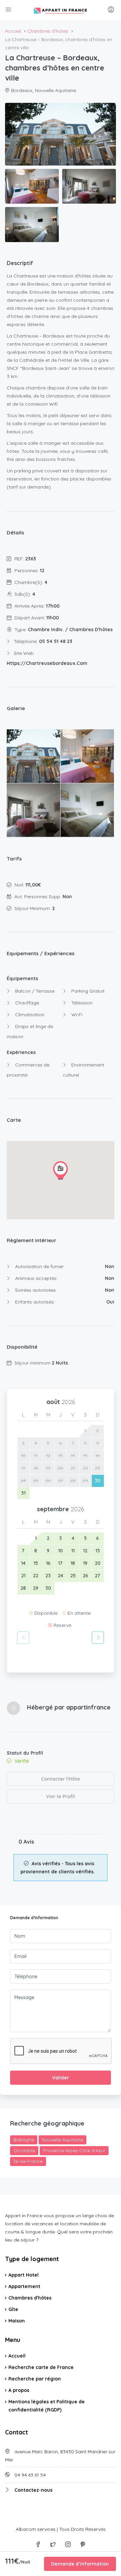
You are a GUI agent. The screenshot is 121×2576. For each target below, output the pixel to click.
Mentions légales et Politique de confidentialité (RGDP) (47, 2406)
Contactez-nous (33, 2490)
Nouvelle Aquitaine (63, 2140)
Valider (61, 2078)
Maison (17, 2321)
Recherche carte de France (41, 2367)
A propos (19, 2390)
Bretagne (24, 2140)
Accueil (17, 2356)
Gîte (13, 2309)
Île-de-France (28, 2161)
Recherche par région (35, 2379)
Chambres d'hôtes (30, 2298)
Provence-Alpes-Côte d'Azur (74, 2150)
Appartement (24, 2286)
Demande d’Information (80, 2564)
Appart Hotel (24, 2275)
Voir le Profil (61, 1796)
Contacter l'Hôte (61, 1779)
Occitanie (24, 2150)
